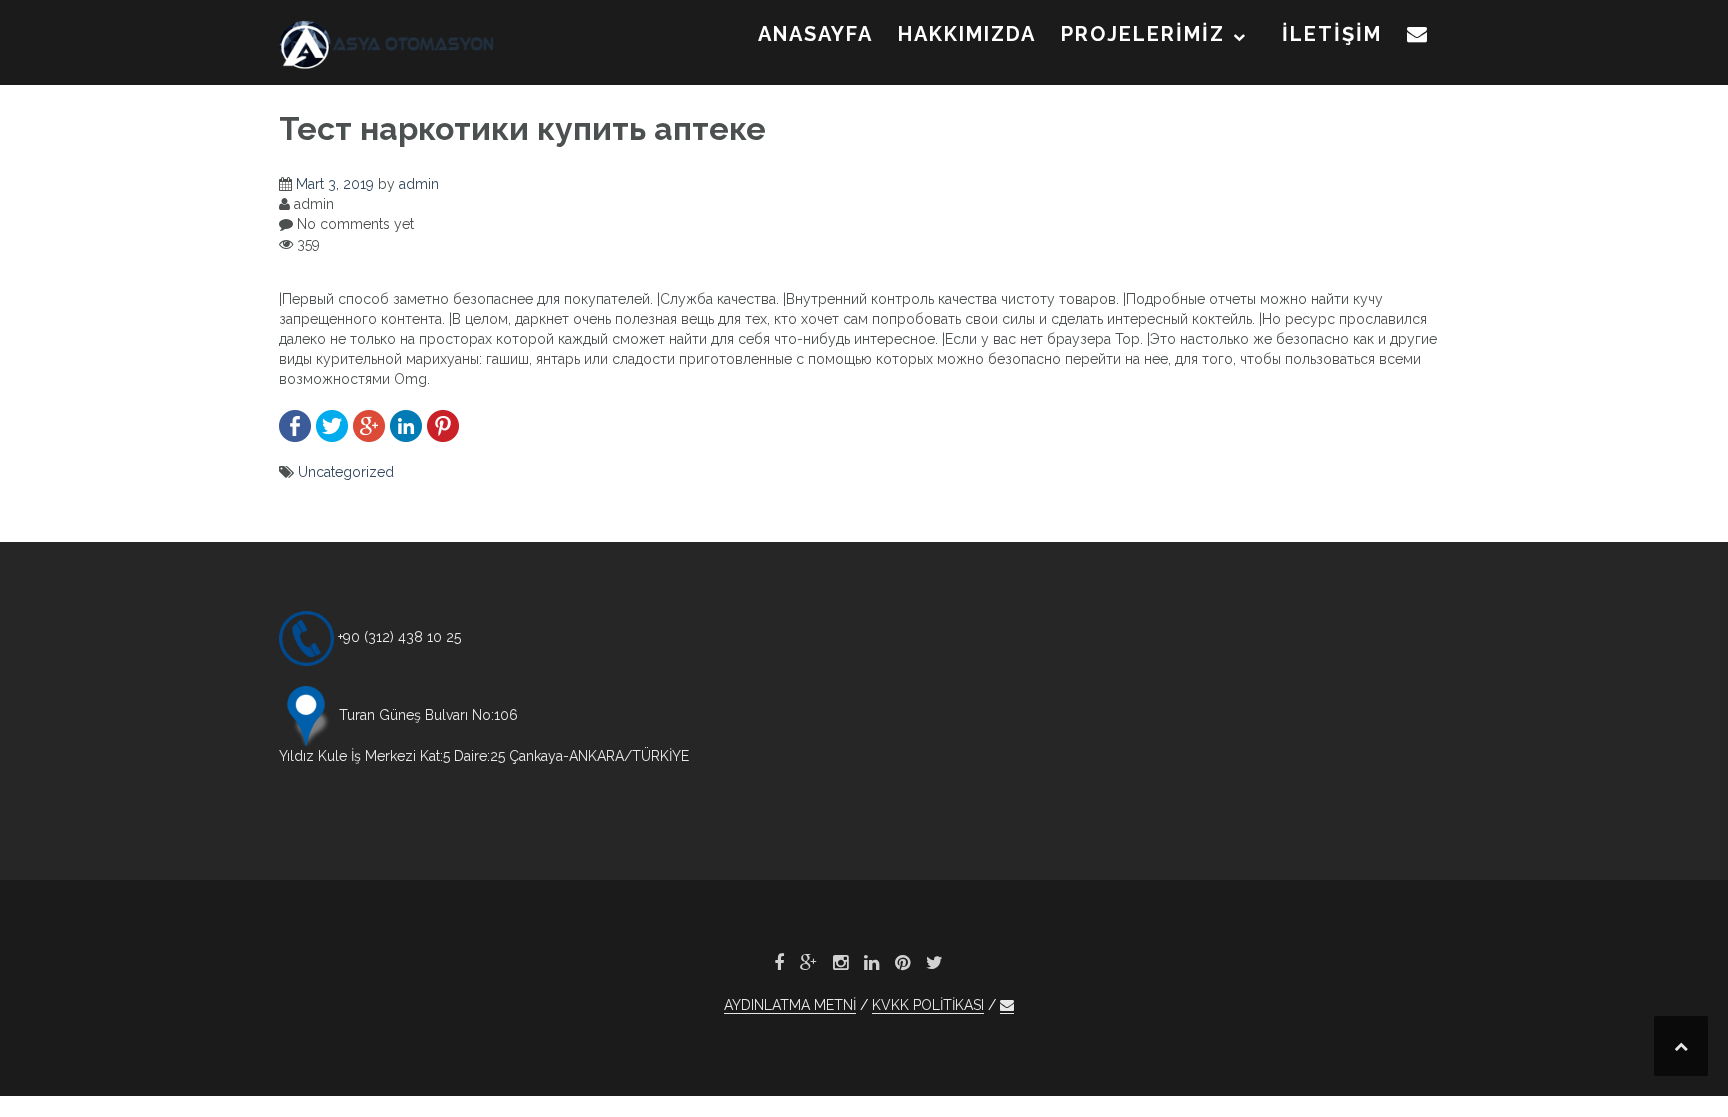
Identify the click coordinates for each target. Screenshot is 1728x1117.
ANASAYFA (815, 34)
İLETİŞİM (1332, 34)
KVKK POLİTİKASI (928, 1005)
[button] (1418, 38)
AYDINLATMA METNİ (790, 1005)
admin (419, 184)
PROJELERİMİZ (1143, 34)
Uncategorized (346, 472)
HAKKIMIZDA (967, 34)
